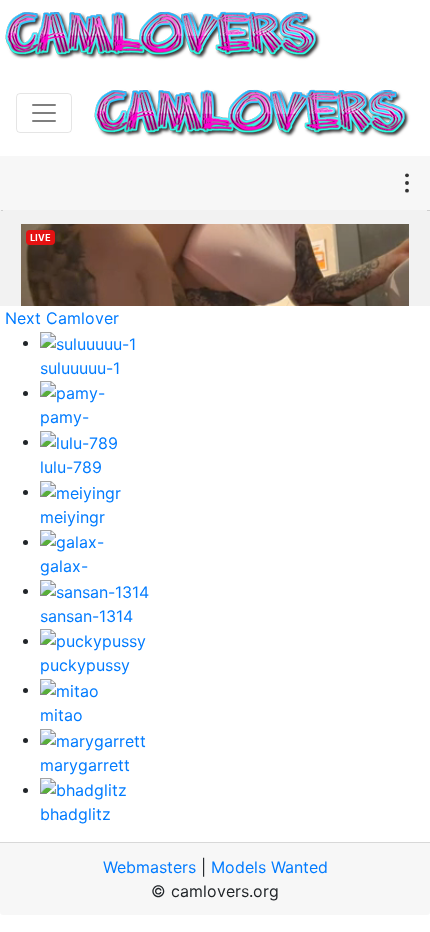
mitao (61, 715)
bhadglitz (75, 814)
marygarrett (85, 765)
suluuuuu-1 (80, 368)
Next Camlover (62, 318)
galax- (64, 566)
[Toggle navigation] (44, 113)
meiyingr (72, 517)
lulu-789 (71, 467)
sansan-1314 (86, 616)
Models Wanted (269, 867)
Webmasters (149, 867)
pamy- (64, 417)
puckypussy (85, 665)
